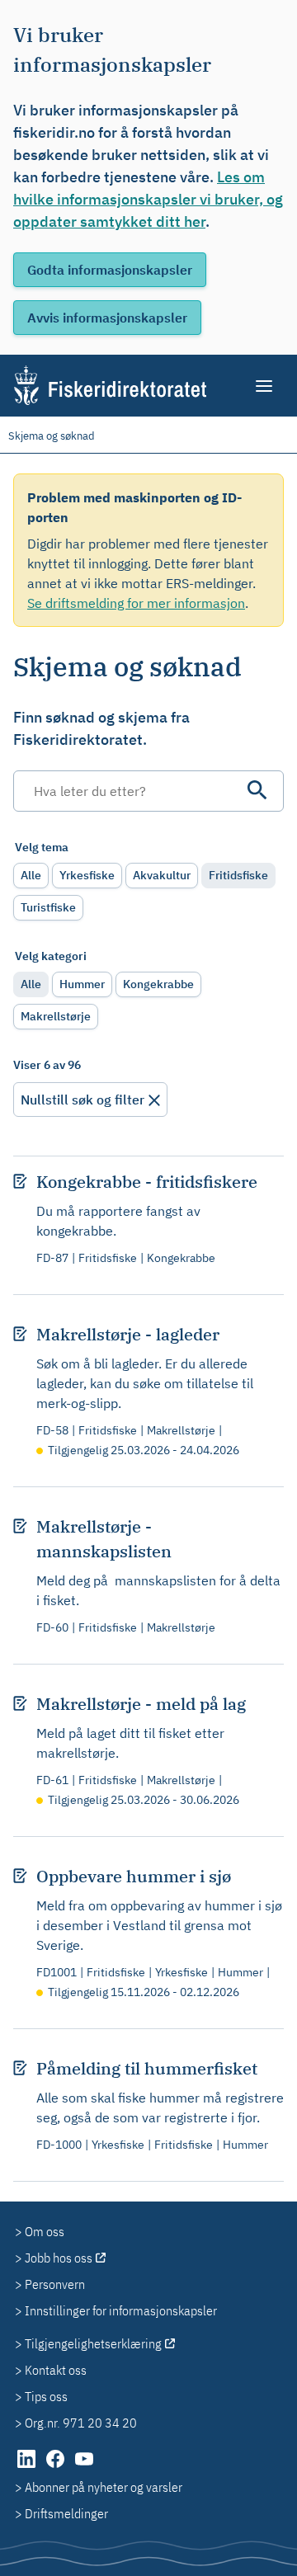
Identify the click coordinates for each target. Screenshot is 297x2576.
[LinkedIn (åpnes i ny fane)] (28, 2467)
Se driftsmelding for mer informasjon (136, 603)
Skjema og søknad (52, 436)
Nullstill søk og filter (82, 1100)
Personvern (55, 2284)
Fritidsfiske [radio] (238, 875)
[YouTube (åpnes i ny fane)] (84, 2467)
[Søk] (257, 790)
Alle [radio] (31, 875)
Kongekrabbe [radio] (158, 984)
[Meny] (265, 386)
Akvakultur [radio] (162, 875)
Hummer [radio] (82, 984)
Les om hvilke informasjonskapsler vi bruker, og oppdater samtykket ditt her (148, 199)
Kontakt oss (56, 2370)
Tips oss (46, 2396)
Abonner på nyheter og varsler (104, 2487)
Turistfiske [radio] (48, 907)
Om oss (45, 2231)
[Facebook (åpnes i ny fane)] (57, 2467)
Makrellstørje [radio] (56, 1016)
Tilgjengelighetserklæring (93, 2343)
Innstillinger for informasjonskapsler (121, 2310)
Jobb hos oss (59, 2258)
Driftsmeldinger (66, 2513)
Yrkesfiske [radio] (87, 875)
